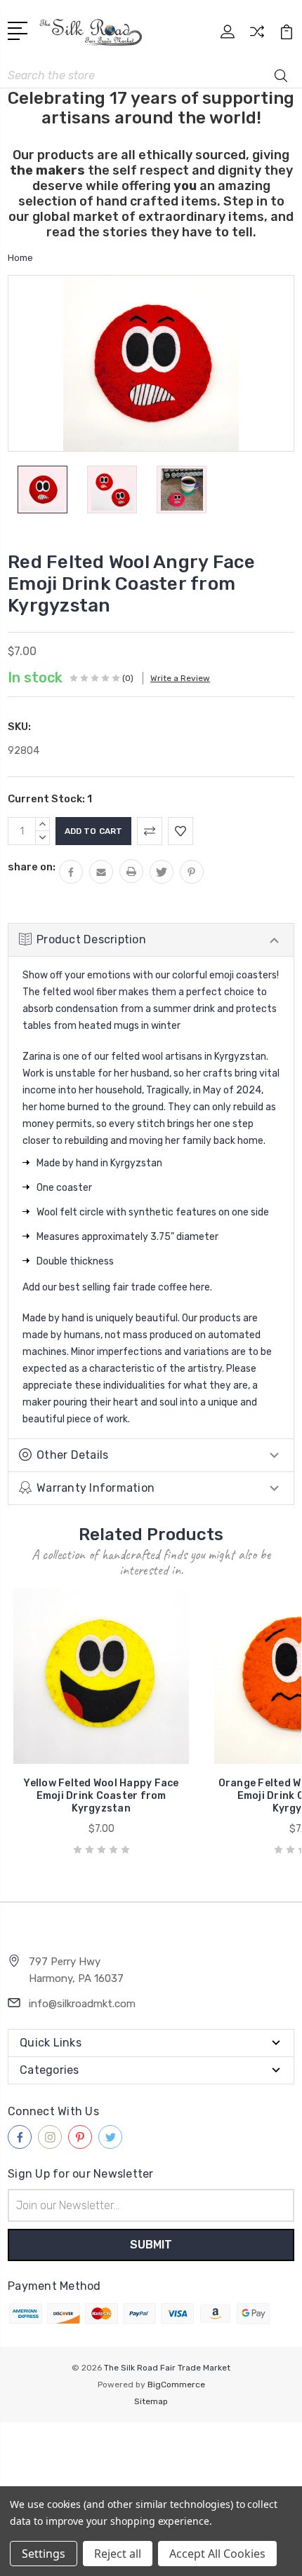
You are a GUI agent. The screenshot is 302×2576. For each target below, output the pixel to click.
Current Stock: (50, 799)
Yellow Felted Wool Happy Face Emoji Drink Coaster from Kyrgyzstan (101, 1796)
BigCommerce (176, 2385)
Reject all (118, 2554)
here (200, 1287)
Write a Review (180, 678)
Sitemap (151, 2401)
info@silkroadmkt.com (82, 2004)
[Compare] (257, 36)
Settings (44, 2554)
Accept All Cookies (217, 2554)
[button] (151, 2448)
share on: (32, 867)
